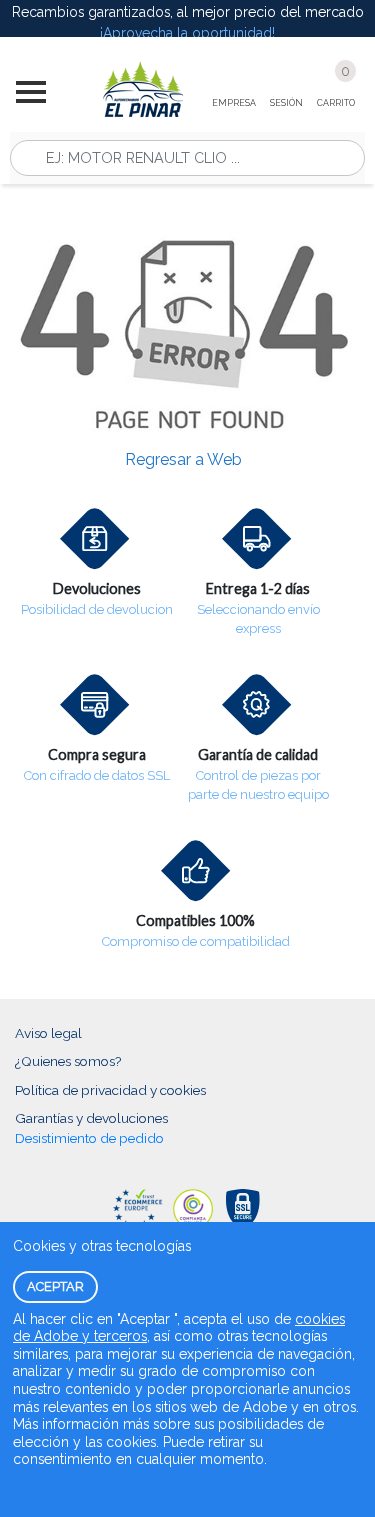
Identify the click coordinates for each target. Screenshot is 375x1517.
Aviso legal (48, 1033)
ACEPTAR (55, 1286)
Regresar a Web (183, 459)
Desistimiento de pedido (89, 1138)
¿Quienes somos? (68, 1061)
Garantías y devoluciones (91, 1118)
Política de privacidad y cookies (110, 1090)
